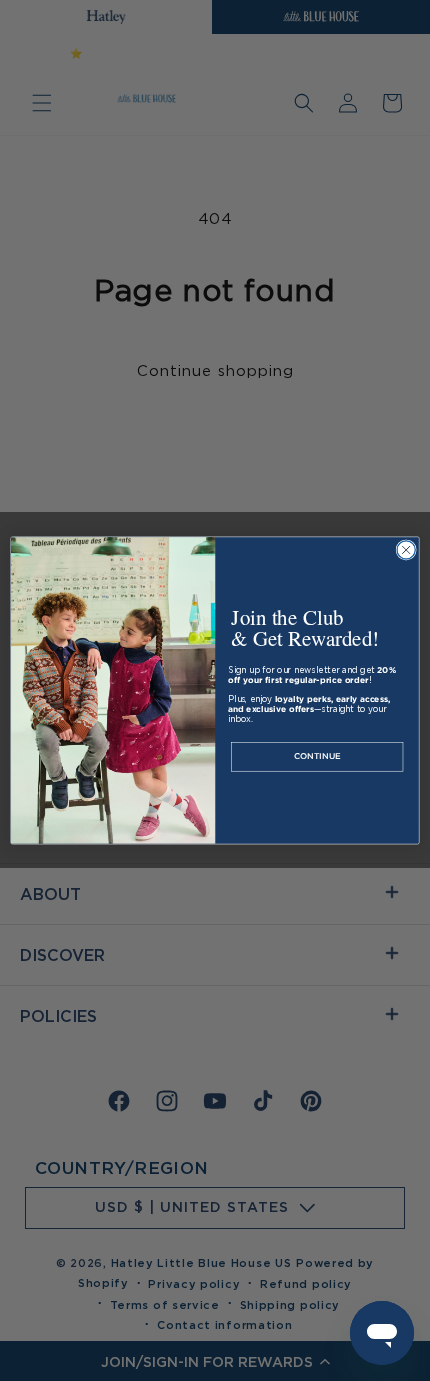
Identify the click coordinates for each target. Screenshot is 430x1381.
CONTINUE (317, 757)
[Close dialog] (406, 550)
